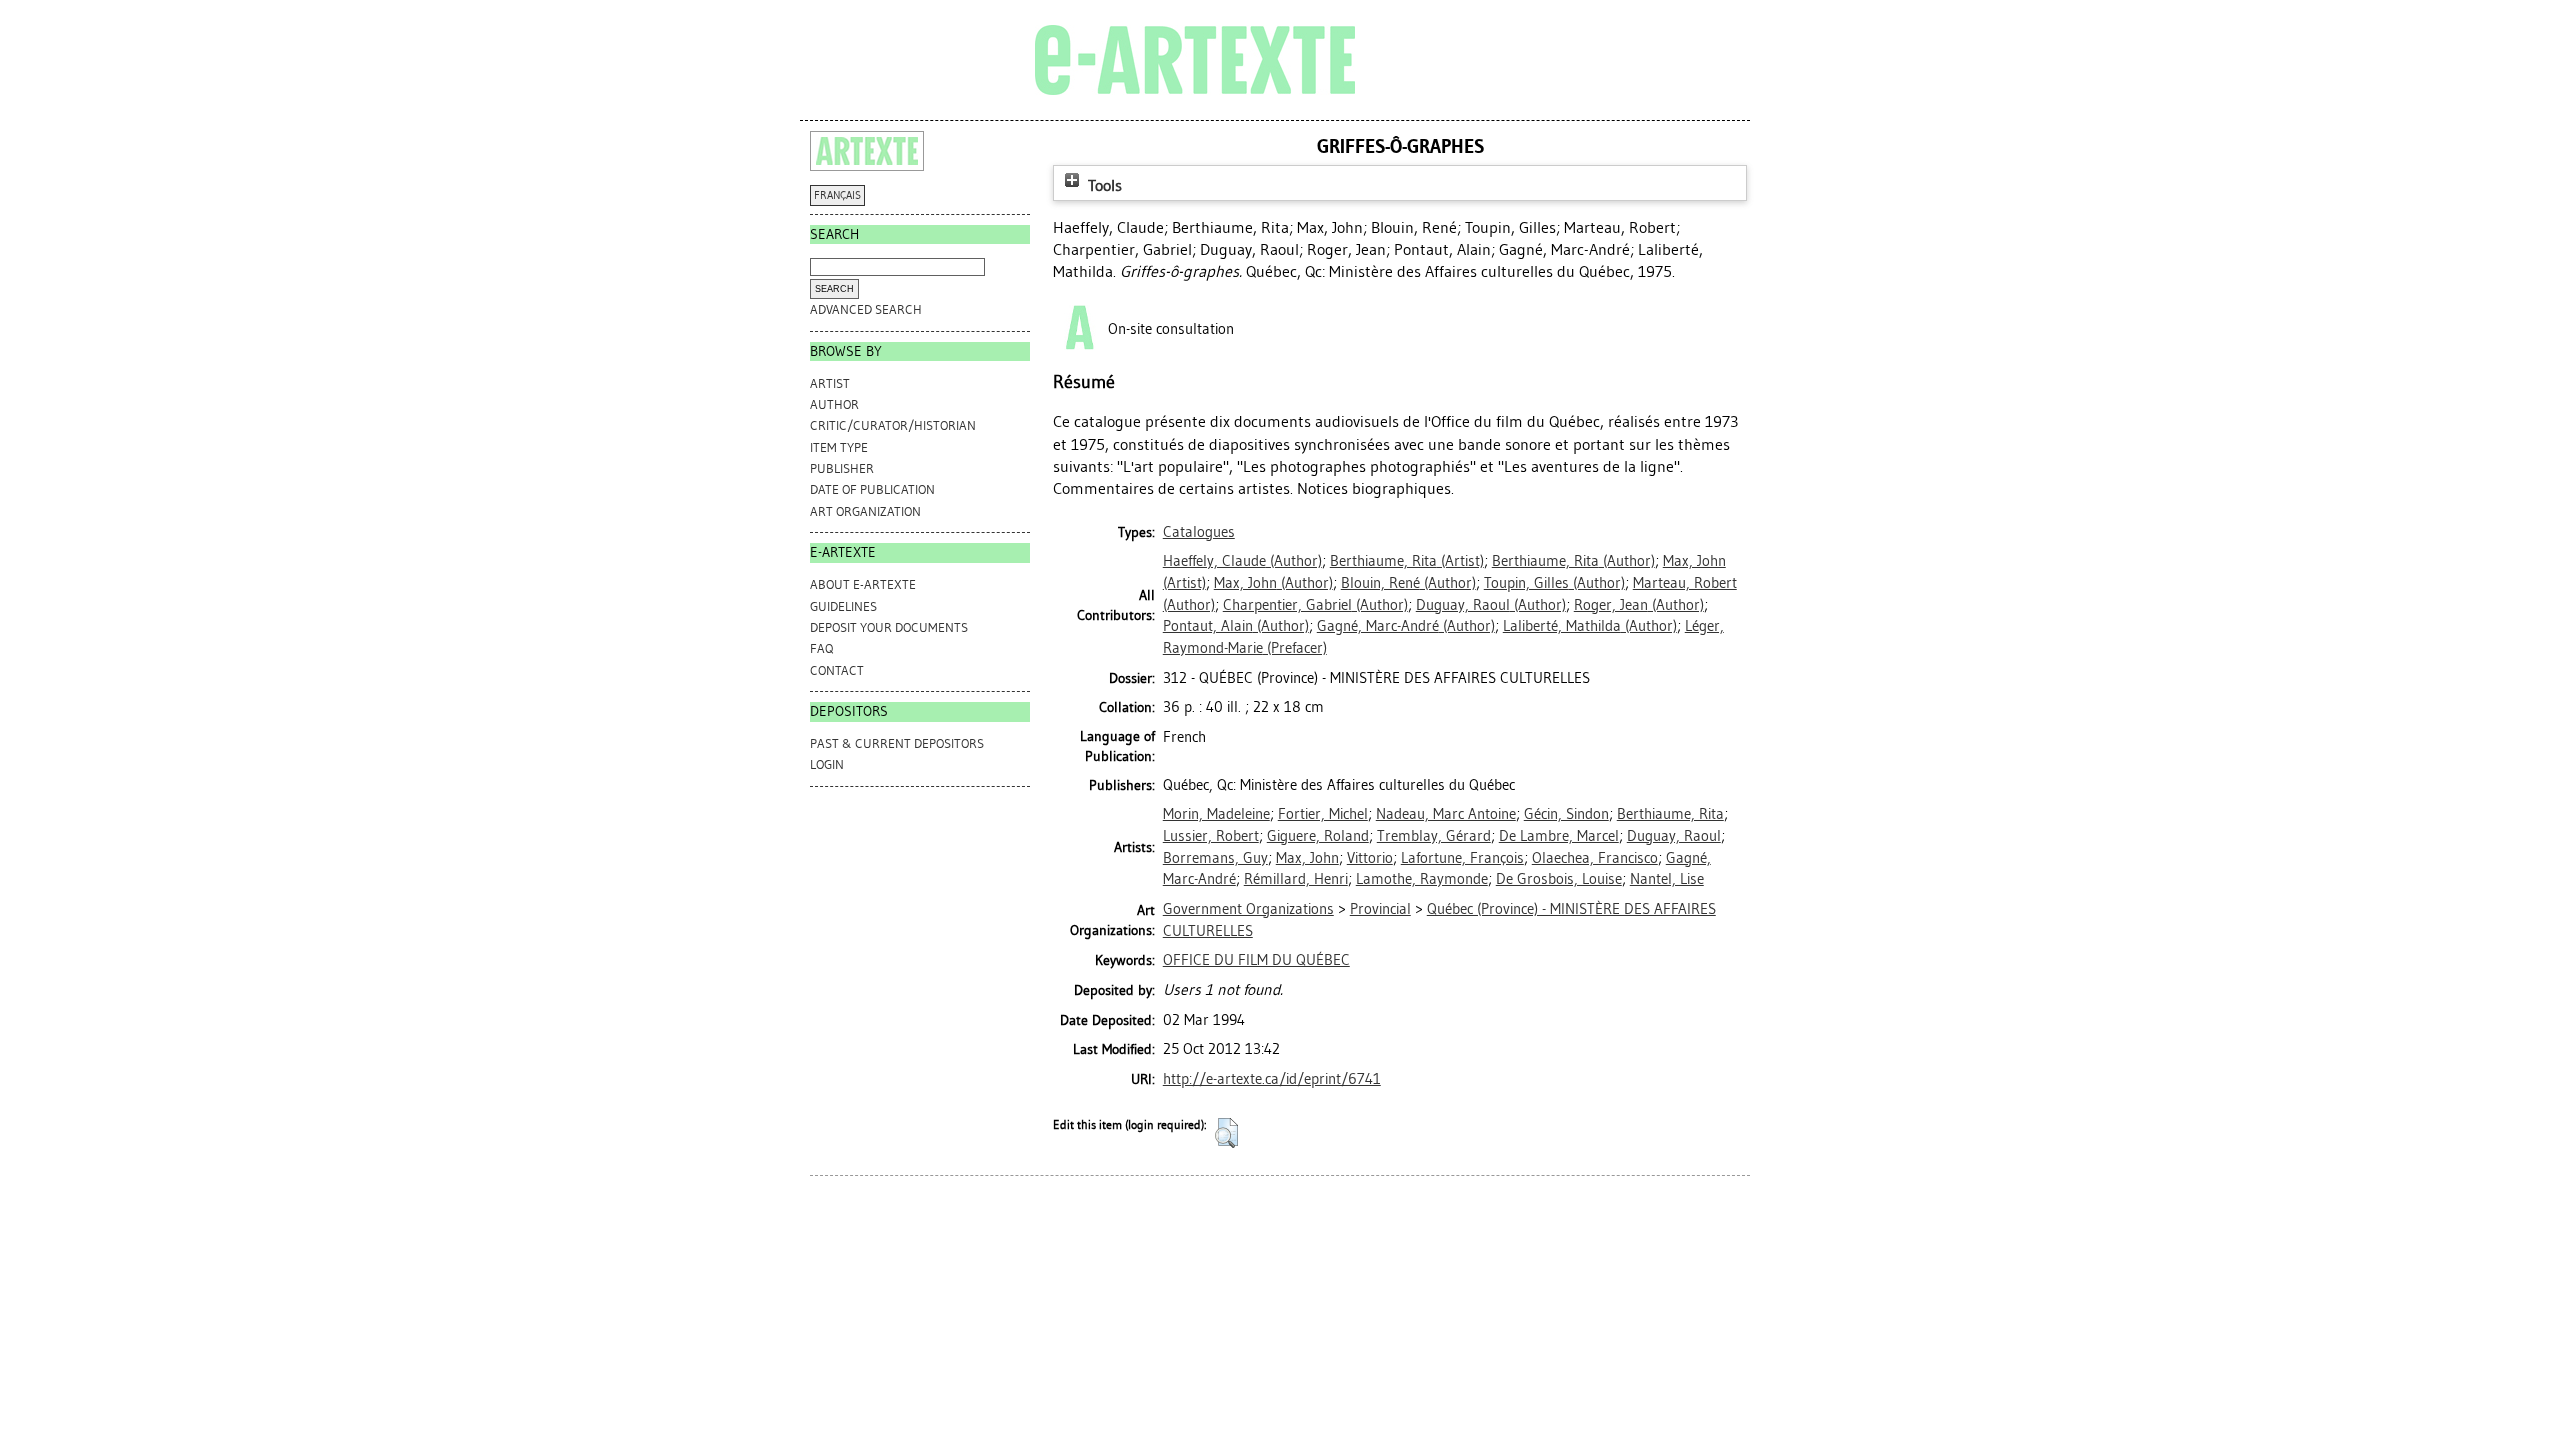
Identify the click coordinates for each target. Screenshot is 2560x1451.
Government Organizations (1248, 909)
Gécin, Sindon (1566, 814)
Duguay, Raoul (1674, 836)
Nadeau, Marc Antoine (1446, 814)
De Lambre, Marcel (1559, 836)
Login (827, 764)
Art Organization (865, 511)
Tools (1103, 185)
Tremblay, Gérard (1434, 836)
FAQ (821, 648)
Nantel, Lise (1667, 879)
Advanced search (866, 309)
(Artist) (1407, 561)
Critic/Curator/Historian (893, 425)
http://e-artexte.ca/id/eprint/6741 (1272, 1079)
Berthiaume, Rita (1670, 814)
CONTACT (837, 670)
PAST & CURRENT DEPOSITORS (897, 743)
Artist (830, 383)
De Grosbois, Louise (1559, 879)
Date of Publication (872, 489)
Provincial (1380, 909)
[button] (1226, 1133)
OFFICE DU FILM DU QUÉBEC (1256, 960)
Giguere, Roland (1318, 836)
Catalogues (1199, 532)
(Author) (1242, 561)
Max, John (1307, 858)
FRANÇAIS (837, 195)
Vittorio (1370, 858)
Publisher (842, 468)
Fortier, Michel (1323, 814)
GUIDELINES (843, 606)
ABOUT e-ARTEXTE (863, 584)
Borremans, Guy (1215, 858)
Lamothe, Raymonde (1422, 879)
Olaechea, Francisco (1595, 858)
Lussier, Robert (1211, 836)
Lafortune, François (1462, 858)
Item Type (839, 447)
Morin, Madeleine (1216, 814)
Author (834, 404)
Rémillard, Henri (1296, 879)
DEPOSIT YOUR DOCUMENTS (889, 627)
